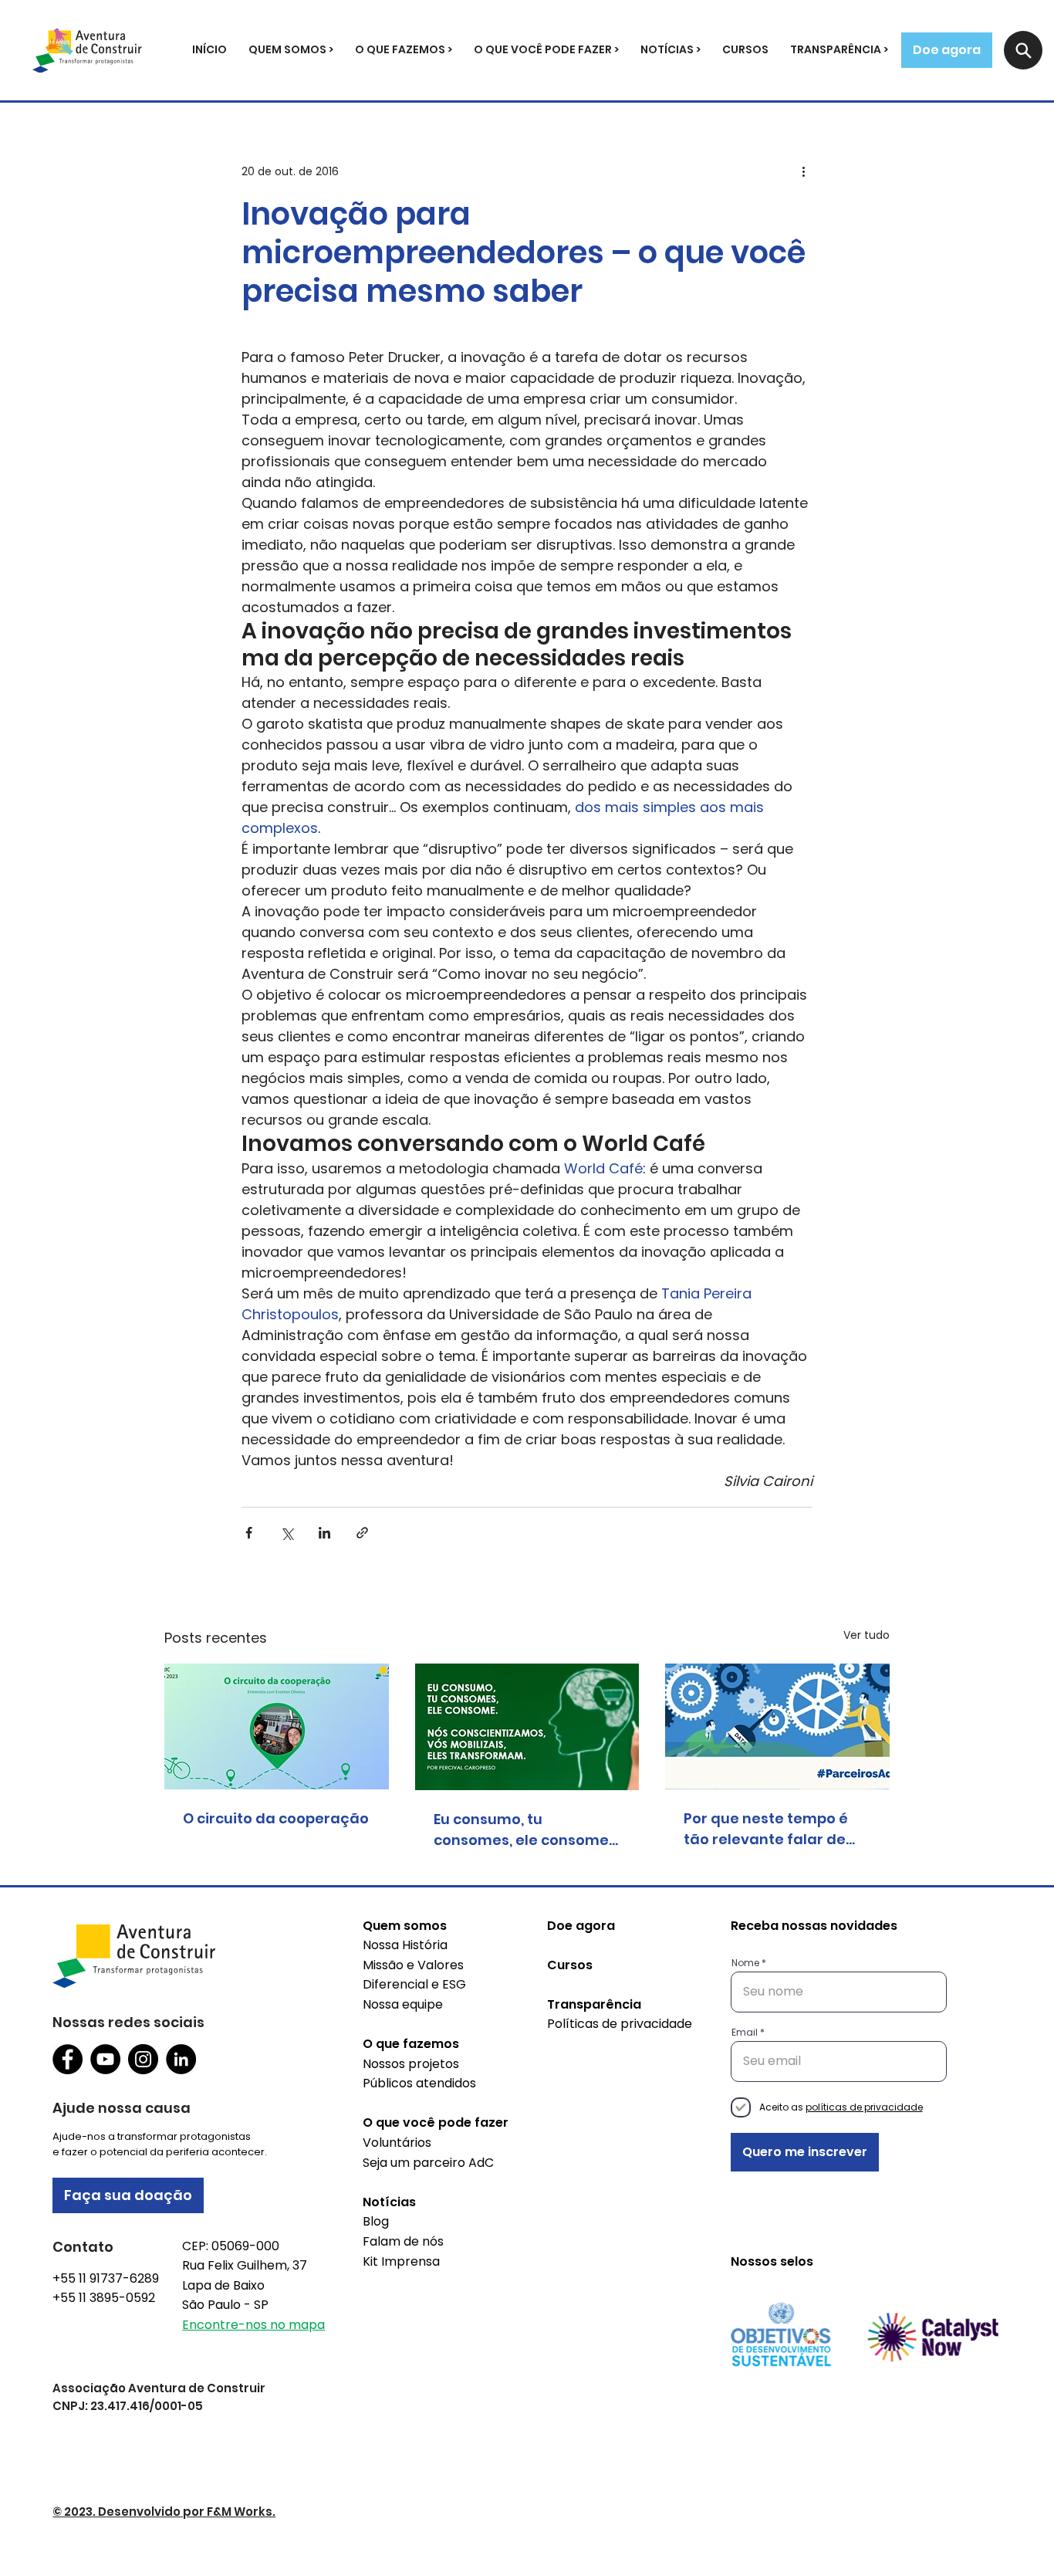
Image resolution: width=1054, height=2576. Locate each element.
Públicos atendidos (419, 2083)
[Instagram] (143, 2059)
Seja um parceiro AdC (428, 2163)
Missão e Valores (413, 1965)
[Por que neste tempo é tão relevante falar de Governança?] (777, 1726)
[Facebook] (68, 2059)
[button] (291, 50)
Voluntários (397, 2143)
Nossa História (405, 1945)
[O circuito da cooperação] (277, 1726)
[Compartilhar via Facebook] (249, 1533)
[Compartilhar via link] (362, 1533)
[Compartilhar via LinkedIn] (324, 1533)
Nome (745, 1963)
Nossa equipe (403, 2004)
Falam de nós (403, 2241)
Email (745, 2033)
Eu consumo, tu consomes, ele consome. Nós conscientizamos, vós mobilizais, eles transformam (527, 1830)
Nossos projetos (411, 2064)
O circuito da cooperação (276, 1818)
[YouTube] (105, 2059)
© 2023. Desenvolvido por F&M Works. (164, 2512)
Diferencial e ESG (414, 1984)
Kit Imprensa (401, 2261)
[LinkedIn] (181, 2059)
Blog (376, 2221)
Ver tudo (867, 1635)
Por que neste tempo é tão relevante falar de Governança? (766, 1829)
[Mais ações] (803, 171)
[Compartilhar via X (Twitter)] (287, 1533)
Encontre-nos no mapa (253, 2325)
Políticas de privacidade (620, 2024)
